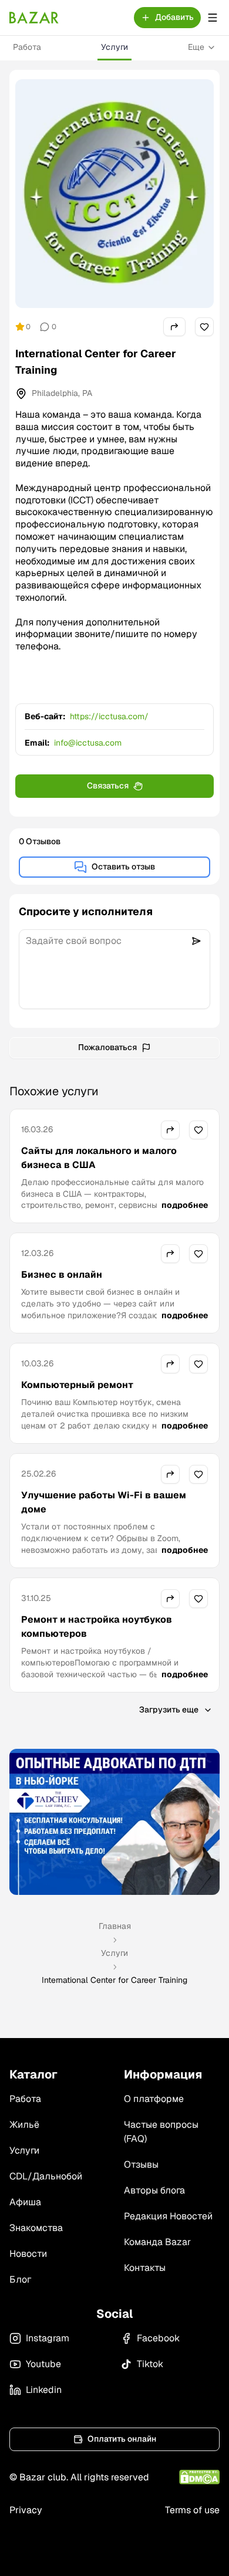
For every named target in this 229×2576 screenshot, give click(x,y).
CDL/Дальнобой (46, 2176)
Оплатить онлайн (122, 2439)
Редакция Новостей (168, 2216)
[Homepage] (34, 18)
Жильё (24, 2125)
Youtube (43, 2364)
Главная (115, 1926)
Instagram (48, 2338)
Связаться (108, 786)
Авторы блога (154, 2190)
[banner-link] (114, 1822)
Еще (196, 47)
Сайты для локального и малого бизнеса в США (99, 1158)
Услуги (114, 47)
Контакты (145, 2268)
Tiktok (150, 2364)
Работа (27, 47)
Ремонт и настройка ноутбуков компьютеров (97, 1626)
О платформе (154, 2099)
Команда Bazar (157, 2242)
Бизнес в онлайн (62, 1275)
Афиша (25, 2202)
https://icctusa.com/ (109, 716)
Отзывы (141, 2164)
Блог (20, 2279)
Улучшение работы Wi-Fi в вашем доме (104, 1502)
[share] (174, 327)
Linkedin (44, 2390)
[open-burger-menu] (213, 18)
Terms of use (192, 2510)
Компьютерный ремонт (77, 1385)
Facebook (158, 2338)
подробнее (185, 1205)
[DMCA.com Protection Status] (199, 2477)
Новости (28, 2254)
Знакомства (36, 2228)
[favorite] (204, 327)
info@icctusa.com (88, 743)
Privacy (26, 2510)
